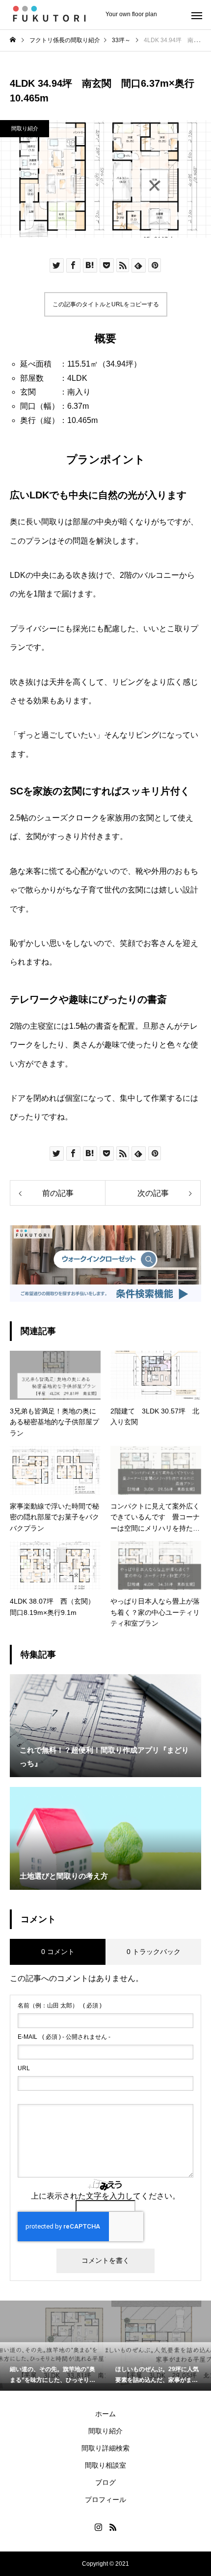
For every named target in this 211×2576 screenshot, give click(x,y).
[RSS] (113, 2527)
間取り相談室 (105, 2465)
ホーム (105, 2414)
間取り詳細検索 (105, 2448)
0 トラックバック (154, 1952)
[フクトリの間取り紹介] (53, 15)
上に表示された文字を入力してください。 (105, 2196)
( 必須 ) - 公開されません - (64, 2037)
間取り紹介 (25, 128)
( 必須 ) (60, 2006)
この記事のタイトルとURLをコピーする (106, 304)
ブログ (105, 2482)
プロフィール (105, 2500)
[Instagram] (98, 2527)
